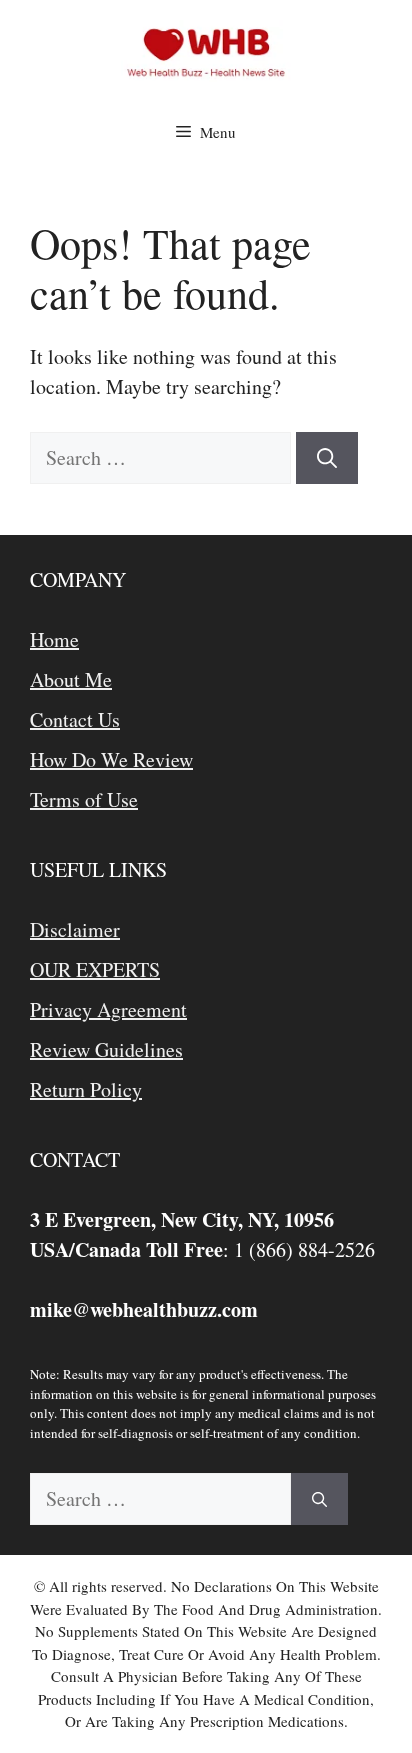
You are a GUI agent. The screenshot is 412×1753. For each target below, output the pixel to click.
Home (54, 639)
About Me (71, 679)
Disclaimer (75, 929)
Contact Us (75, 719)
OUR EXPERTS (95, 969)
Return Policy (86, 1089)
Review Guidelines (106, 1049)
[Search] (327, 458)
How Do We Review (111, 759)
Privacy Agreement (108, 1009)
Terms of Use (84, 799)
